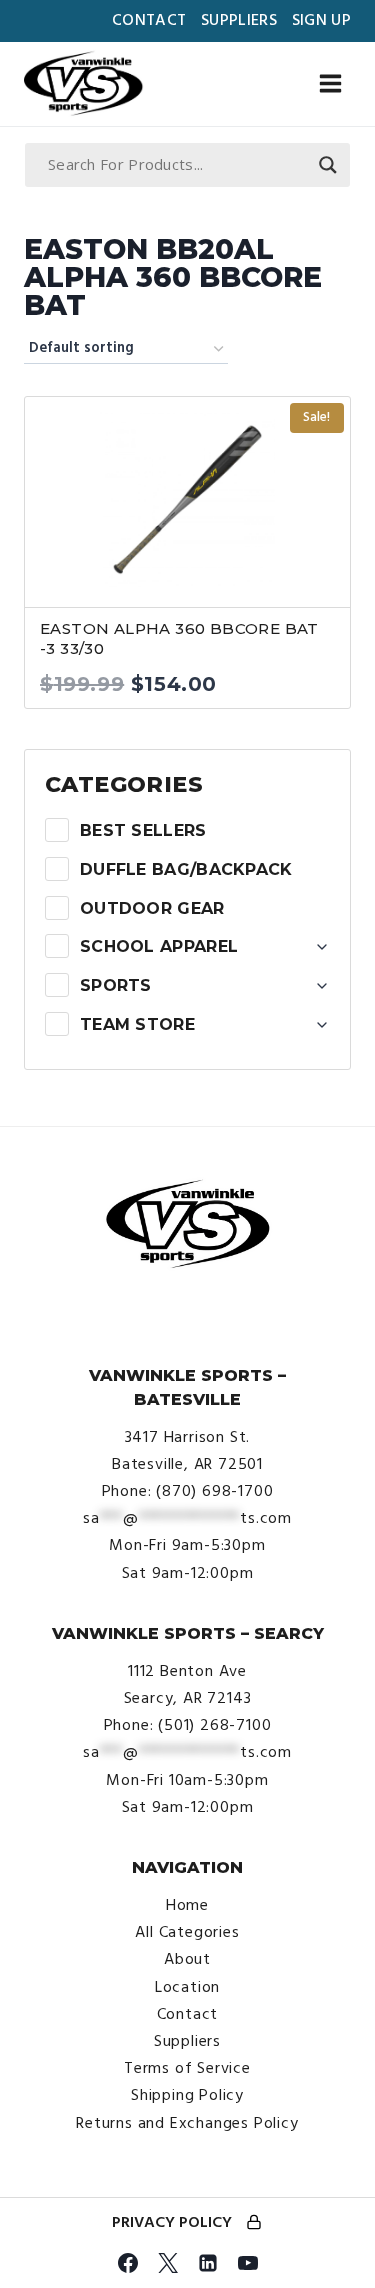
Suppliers (239, 20)
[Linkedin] (208, 2263)
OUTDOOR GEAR (152, 908)
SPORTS (116, 985)
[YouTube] (248, 2263)
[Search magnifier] (328, 165)
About (187, 1959)
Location (187, 1987)
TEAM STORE (137, 1024)
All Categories (187, 1932)
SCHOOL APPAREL (159, 946)
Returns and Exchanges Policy (187, 2123)
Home (187, 1905)
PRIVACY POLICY (172, 2222)
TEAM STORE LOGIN (254, 2224)
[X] (168, 2263)
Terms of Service (187, 2068)
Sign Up (321, 20)
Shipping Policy (187, 2095)
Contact (149, 20)
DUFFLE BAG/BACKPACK (186, 869)
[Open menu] (330, 84)
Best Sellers (143, 830)
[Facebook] (128, 2263)
